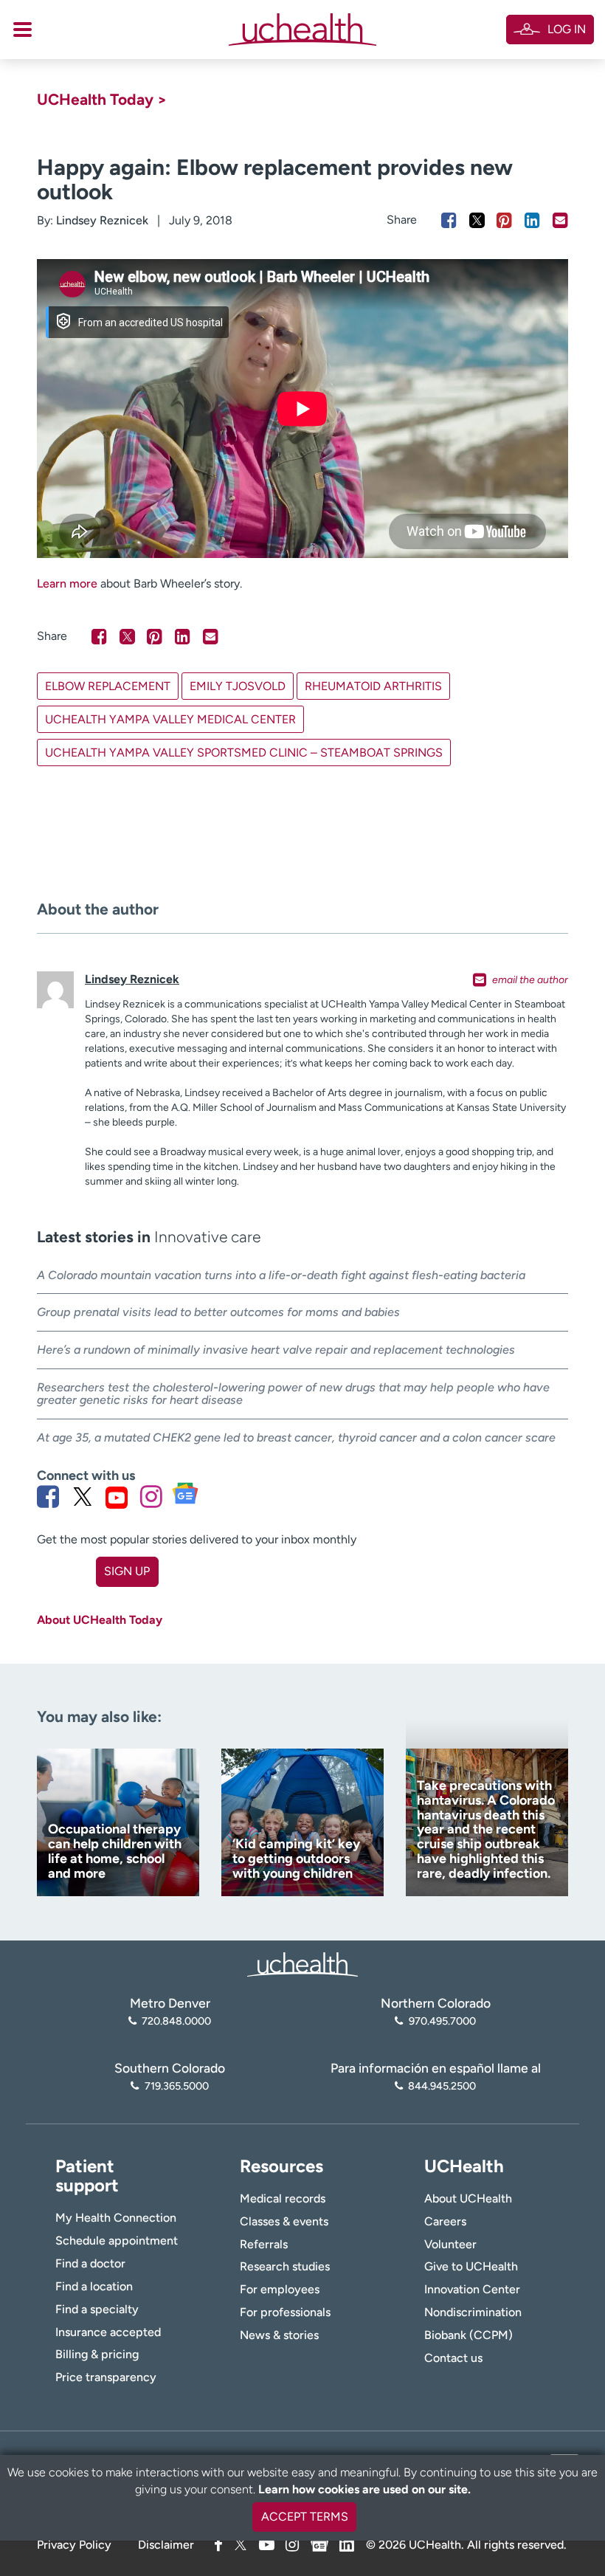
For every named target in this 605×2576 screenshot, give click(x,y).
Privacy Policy (74, 2545)
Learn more (67, 583)
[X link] (83, 1497)
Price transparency (106, 2377)
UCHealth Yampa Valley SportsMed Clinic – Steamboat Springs (244, 753)
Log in (567, 29)
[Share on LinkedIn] (532, 220)
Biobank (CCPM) (469, 2335)
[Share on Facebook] (449, 220)
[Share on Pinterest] (504, 220)
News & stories (279, 2335)
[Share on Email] (560, 220)
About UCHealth (468, 2198)
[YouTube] (267, 2545)
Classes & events (284, 2221)
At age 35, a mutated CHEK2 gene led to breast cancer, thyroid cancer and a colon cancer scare (296, 1437)
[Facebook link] (48, 1497)
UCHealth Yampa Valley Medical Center (170, 719)
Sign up (127, 1571)
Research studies (285, 2266)
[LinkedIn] (347, 2542)
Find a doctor (90, 2263)
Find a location (94, 2286)
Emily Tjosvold (238, 686)
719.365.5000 (176, 2086)
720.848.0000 (176, 2021)
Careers (445, 2221)
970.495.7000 (442, 2021)
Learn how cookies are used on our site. (364, 2489)
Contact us (453, 2358)
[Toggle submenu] (23, 30)
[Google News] (319, 2542)
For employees (280, 2289)
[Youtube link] (117, 1497)
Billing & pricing (97, 2354)
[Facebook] (218, 2545)
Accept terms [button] (305, 2517)
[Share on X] (477, 220)
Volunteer (450, 2244)
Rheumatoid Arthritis (373, 686)
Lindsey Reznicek (102, 220)
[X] (241, 2545)
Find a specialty (97, 2309)
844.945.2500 (442, 2086)
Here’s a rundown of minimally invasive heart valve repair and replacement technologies (276, 1350)
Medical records (283, 2198)
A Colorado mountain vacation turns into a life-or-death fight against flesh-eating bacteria (281, 1275)
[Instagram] (292, 2545)
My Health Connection (116, 2218)
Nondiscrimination (473, 2312)
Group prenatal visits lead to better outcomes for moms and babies (218, 1312)
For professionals (285, 2312)
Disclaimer (166, 2545)
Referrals (264, 2244)
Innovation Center (472, 2289)
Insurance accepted (108, 2332)
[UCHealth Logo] (302, 1963)
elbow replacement (108, 686)
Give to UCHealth (471, 2266)
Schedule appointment (117, 2241)
